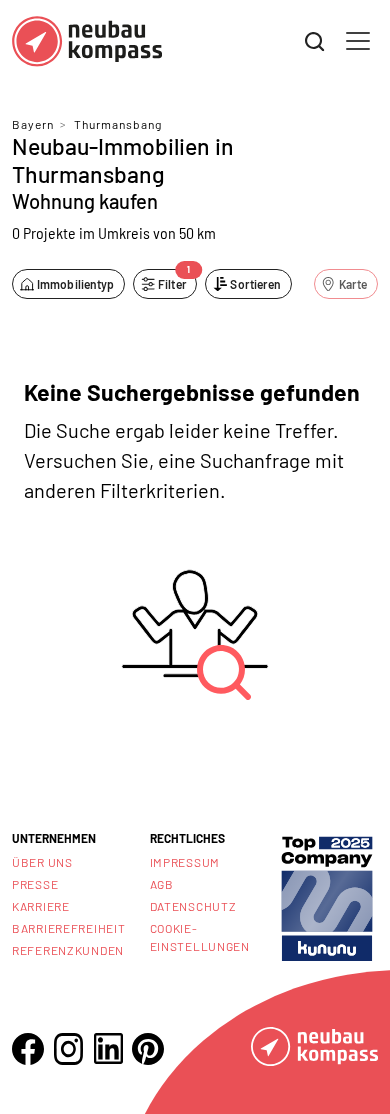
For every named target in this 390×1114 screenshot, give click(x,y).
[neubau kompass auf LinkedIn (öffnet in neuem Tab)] (108, 1048)
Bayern (33, 124)
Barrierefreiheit (69, 928)
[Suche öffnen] (315, 42)
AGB (162, 884)
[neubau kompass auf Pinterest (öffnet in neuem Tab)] (148, 1049)
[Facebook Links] (28, 1049)
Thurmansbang (118, 124)
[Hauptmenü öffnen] (358, 41)
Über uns (42, 862)
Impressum (185, 862)
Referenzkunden (68, 950)
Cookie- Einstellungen (200, 937)
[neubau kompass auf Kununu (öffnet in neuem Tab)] (327, 896)
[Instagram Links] (68, 1049)
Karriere (41, 906)
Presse (35, 884)
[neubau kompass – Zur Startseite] (87, 41)
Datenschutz (193, 906)
